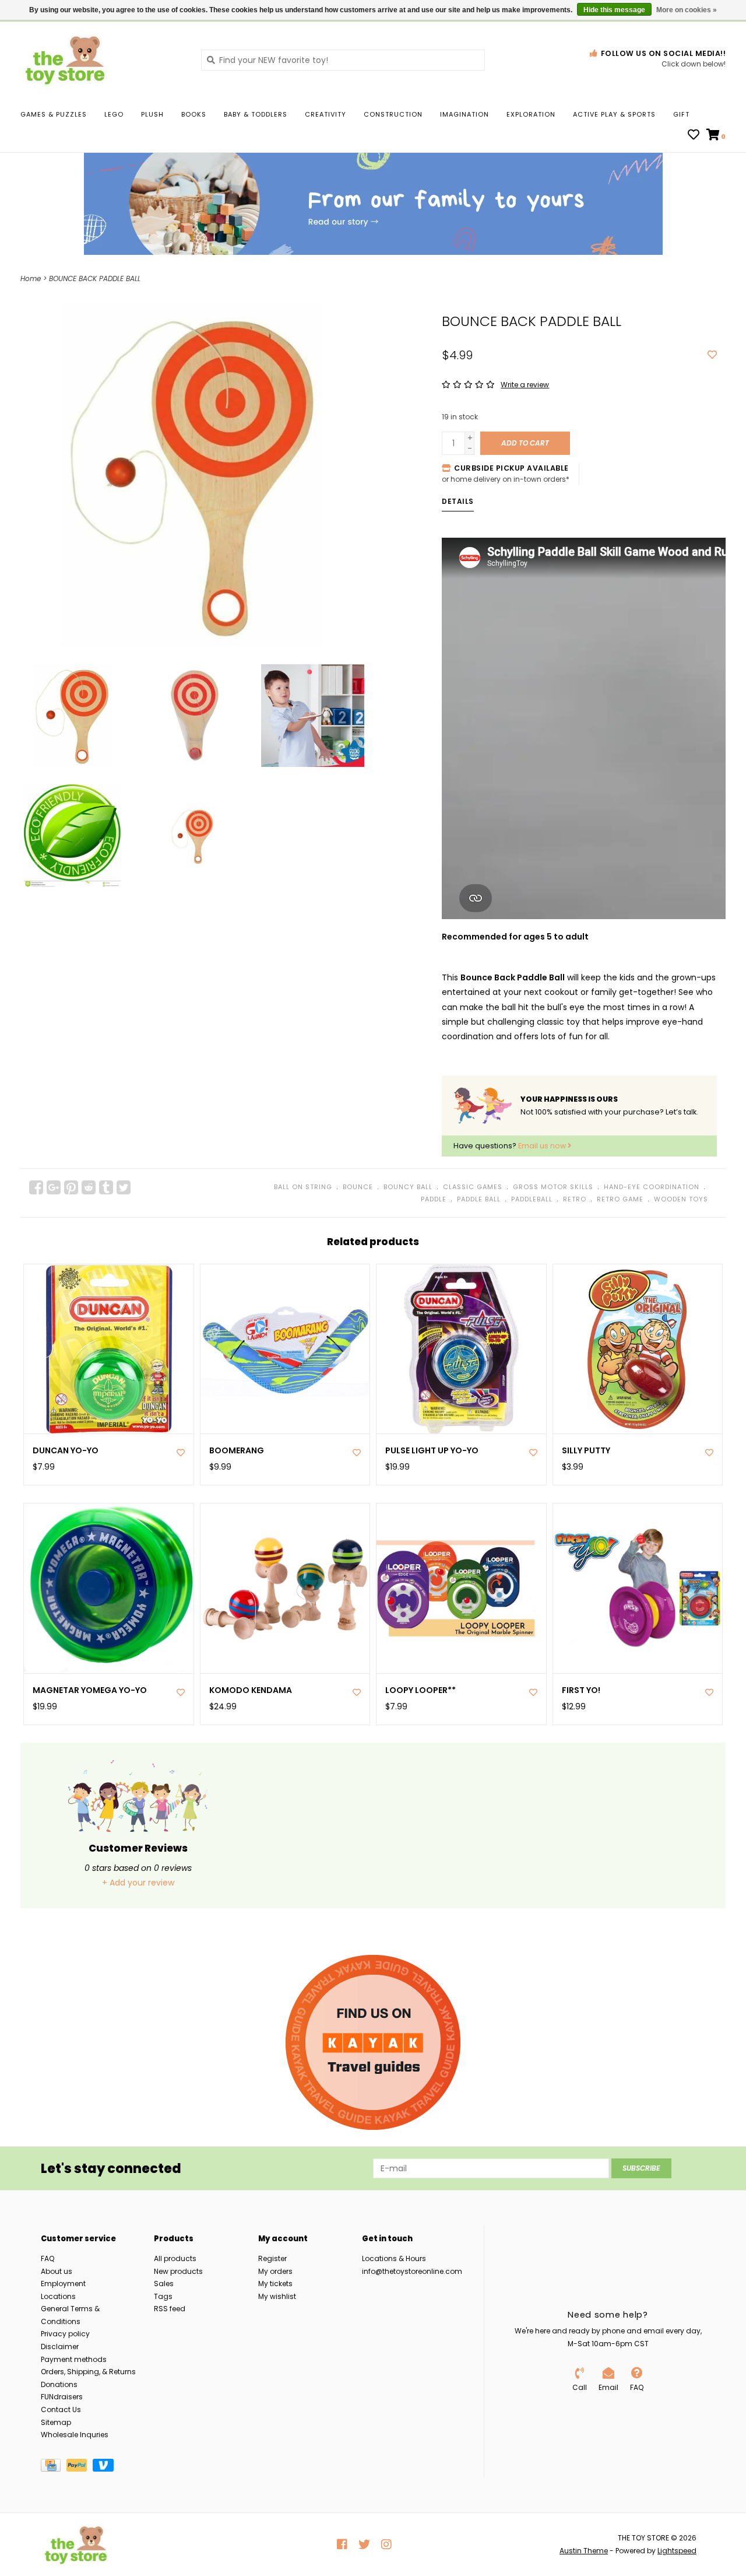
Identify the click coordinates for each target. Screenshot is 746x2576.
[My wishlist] (694, 136)
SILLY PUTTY (586, 1451)
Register (272, 2258)
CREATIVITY (326, 114)
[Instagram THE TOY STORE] (386, 2545)
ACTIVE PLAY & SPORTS (614, 114)
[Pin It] (71, 1187)
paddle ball (479, 1199)
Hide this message (614, 10)
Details (458, 501)
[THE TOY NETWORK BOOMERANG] (285, 1349)
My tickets (275, 2284)
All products (175, 2258)
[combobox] (343, 60)
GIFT (681, 114)
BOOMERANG (237, 1451)
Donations (59, 2384)
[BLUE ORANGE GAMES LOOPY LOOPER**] (461, 1588)
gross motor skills (553, 1187)
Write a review (525, 385)
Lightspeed (677, 2551)
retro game (620, 1199)
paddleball (532, 1199)
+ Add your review (138, 1883)
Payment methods (74, 2359)
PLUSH (152, 114)
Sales (164, 2284)
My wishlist (277, 2296)
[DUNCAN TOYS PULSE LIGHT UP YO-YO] (461, 1349)
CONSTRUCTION (393, 114)
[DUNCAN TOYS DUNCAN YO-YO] (109, 1349)
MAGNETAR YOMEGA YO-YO (90, 1690)
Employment (63, 2284)
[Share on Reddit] (89, 1187)
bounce (358, 1187)
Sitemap (56, 2422)
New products (178, 2271)
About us (57, 2271)
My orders (275, 2271)
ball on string (303, 1187)
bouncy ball (408, 1187)
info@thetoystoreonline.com (412, 2271)
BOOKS (194, 114)
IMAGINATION (465, 114)
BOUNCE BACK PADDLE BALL (95, 278)
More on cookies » (687, 10)
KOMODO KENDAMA (251, 1690)
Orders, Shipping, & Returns (88, 2372)
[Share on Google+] (54, 1187)
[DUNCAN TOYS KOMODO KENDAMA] (285, 1588)
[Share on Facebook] (36, 1187)
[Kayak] (373, 2042)
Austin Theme (584, 2551)
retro (575, 1199)
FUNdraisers (62, 2397)
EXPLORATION (531, 114)
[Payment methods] (54, 2467)
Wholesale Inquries (75, 2435)
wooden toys (681, 1199)
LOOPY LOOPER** (420, 1690)
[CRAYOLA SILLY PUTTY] (638, 1349)
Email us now (543, 1146)
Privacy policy (65, 2334)
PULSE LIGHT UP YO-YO (432, 1451)
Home (31, 278)
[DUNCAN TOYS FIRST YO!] (638, 1588)
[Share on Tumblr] (106, 1187)
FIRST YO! (581, 1690)
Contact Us (61, 2409)
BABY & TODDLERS (256, 114)
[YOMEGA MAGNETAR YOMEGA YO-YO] (109, 1588)
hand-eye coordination (652, 1187)
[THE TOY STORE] (102, 59)
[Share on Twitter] (124, 1187)
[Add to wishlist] (712, 355)
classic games (473, 1187)
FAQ (47, 2258)
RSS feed (170, 2309)
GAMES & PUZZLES (54, 114)
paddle (434, 1199)
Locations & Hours (394, 2258)
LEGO (114, 114)
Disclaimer (60, 2347)
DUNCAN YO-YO (66, 1451)
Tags (163, 2296)
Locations (58, 2296)
